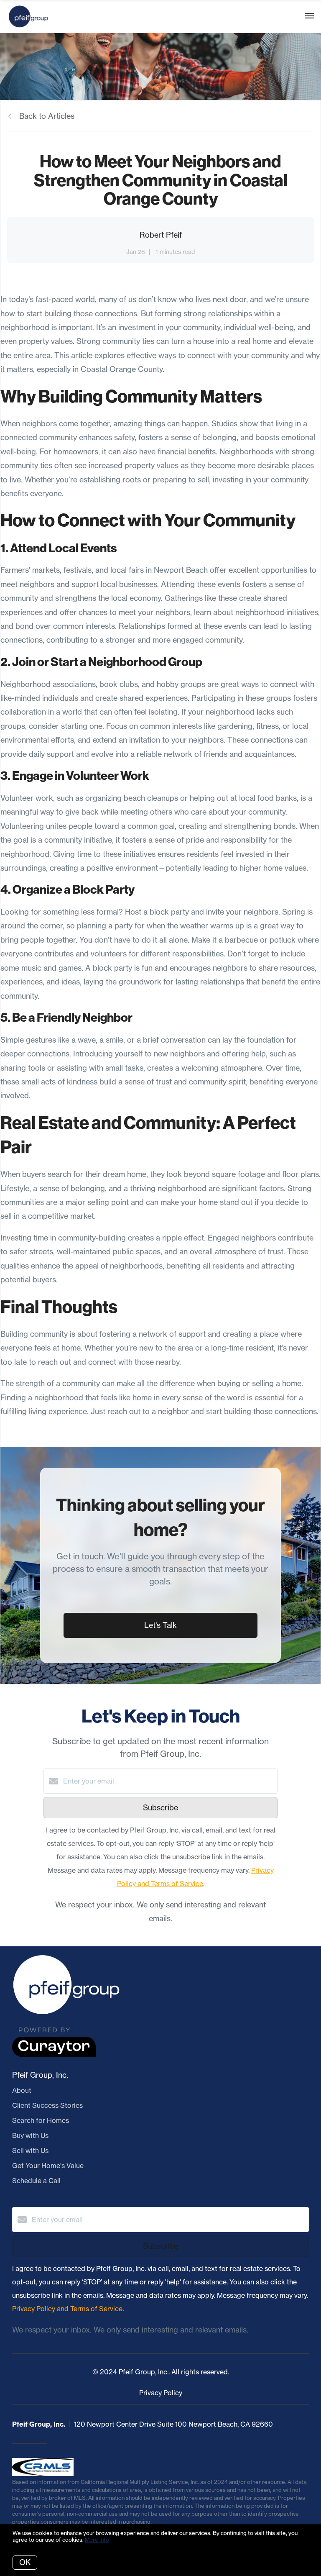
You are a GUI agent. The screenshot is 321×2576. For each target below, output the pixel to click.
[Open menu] (310, 16)
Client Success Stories (47, 2105)
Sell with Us (30, 2151)
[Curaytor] (54, 2055)
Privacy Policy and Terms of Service (67, 2309)
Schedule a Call (36, 2181)
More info (97, 2540)
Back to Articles (47, 116)
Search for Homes (41, 2120)
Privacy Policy (161, 2393)
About (22, 2090)
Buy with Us (30, 2135)
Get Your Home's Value (48, 2166)
